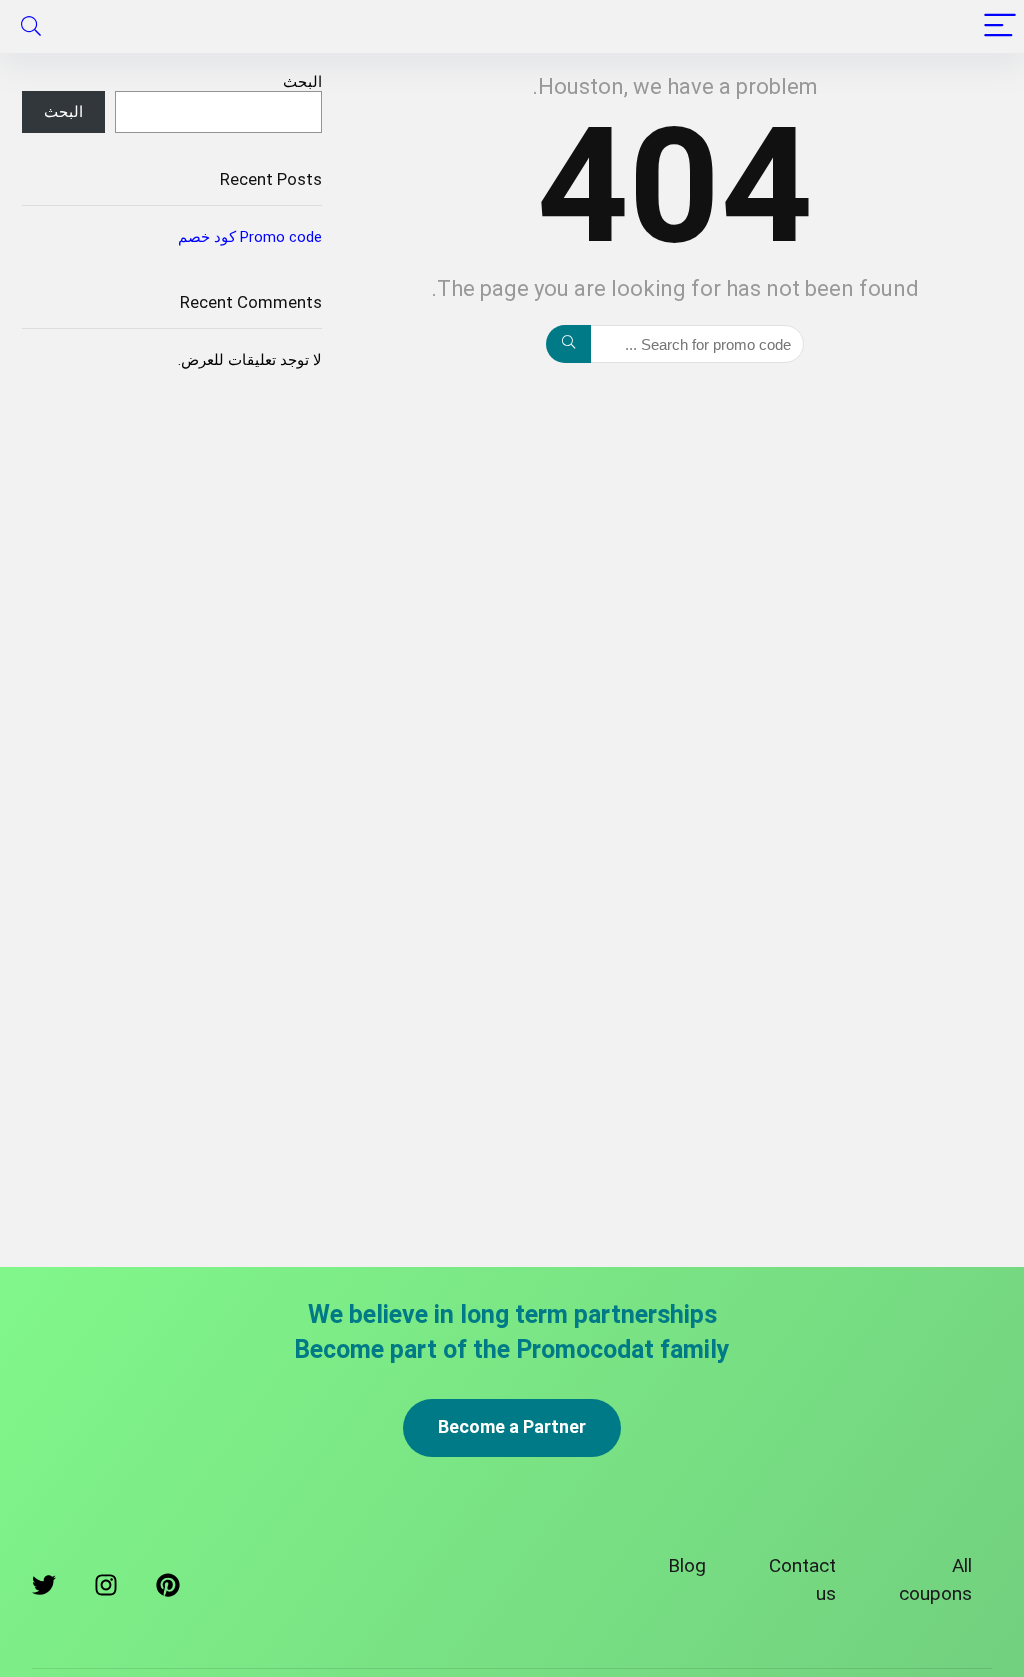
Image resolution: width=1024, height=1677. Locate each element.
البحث (302, 82)
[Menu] (1000, 26)
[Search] (31, 26)
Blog (687, 1565)
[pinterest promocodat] (168, 1589)
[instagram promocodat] (106, 1589)
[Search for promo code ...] (568, 344)
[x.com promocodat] (44, 1589)
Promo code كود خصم (250, 237)
